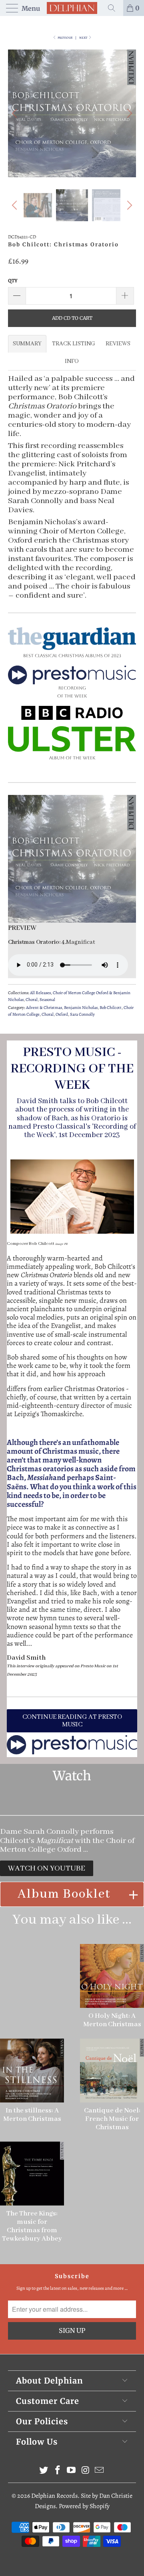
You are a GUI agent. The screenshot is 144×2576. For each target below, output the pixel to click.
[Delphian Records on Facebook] (58, 2471)
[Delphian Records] (72, 8)
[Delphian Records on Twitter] (44, 2471)
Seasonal (47, 1000)
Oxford (62, 1014)
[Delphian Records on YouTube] (72, 2471)
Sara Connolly (82, 1014)
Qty (13, 280)
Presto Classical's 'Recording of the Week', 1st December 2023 (80, 1131)
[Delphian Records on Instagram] (86, 2471)
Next (84, 38)
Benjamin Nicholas (81, 1008)
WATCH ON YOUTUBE (47, 1868)
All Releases (40, 993)
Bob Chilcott (111, 1008)
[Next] (128, 113)
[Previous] (16, 113)
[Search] (114, 8)
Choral (32, 1000)
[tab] (27, 344)
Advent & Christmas (44, 1008)
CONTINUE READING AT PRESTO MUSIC (72, 1721)
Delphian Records (54, 2496)
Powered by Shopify (84, 2506)
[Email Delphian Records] (100, 2471)
